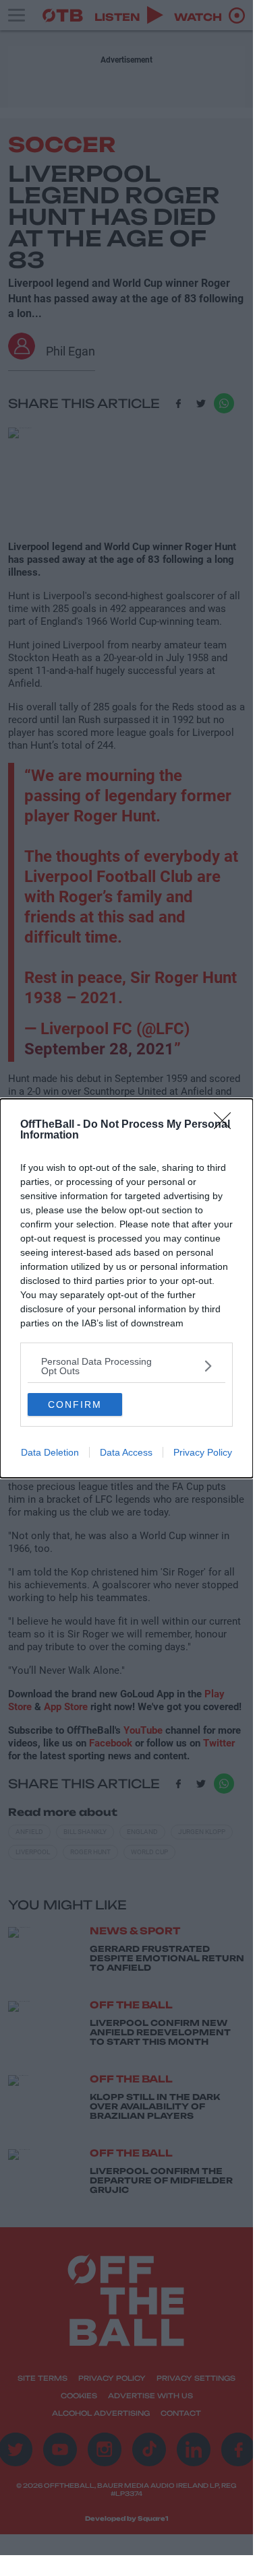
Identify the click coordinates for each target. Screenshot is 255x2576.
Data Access (126, 1452)
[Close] (227, 1125)
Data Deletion (50, 1452)
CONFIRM (75, 1404)
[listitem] (126, 1366)
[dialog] (126, 1288)
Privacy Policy (203, 1452)
